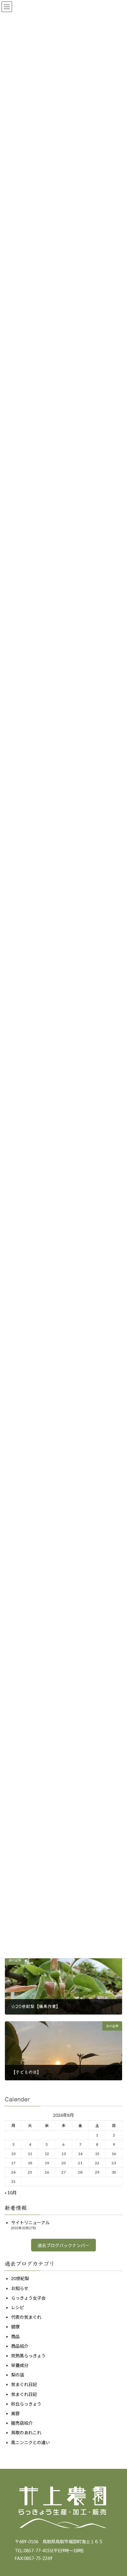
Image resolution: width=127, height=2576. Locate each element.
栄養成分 (20, 2365)
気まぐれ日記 (24, 2384)
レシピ (18, 2307)
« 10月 (11, 2193)
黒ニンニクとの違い (31, 2442)
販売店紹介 (22, 2423)
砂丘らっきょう (26, 2404)
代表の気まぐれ (26, 2317)
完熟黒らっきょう (28, 2356)
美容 (15, 2413)
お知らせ (20, 2288)
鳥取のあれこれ (26, 2433)
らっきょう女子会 (28, 2298)
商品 (15, 2336)
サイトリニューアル (30, 2223)
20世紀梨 (20, 2278)
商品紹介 (20, 2346)
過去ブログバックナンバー (63, 2245)
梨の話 (18, 2375)
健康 (15, 2327)
